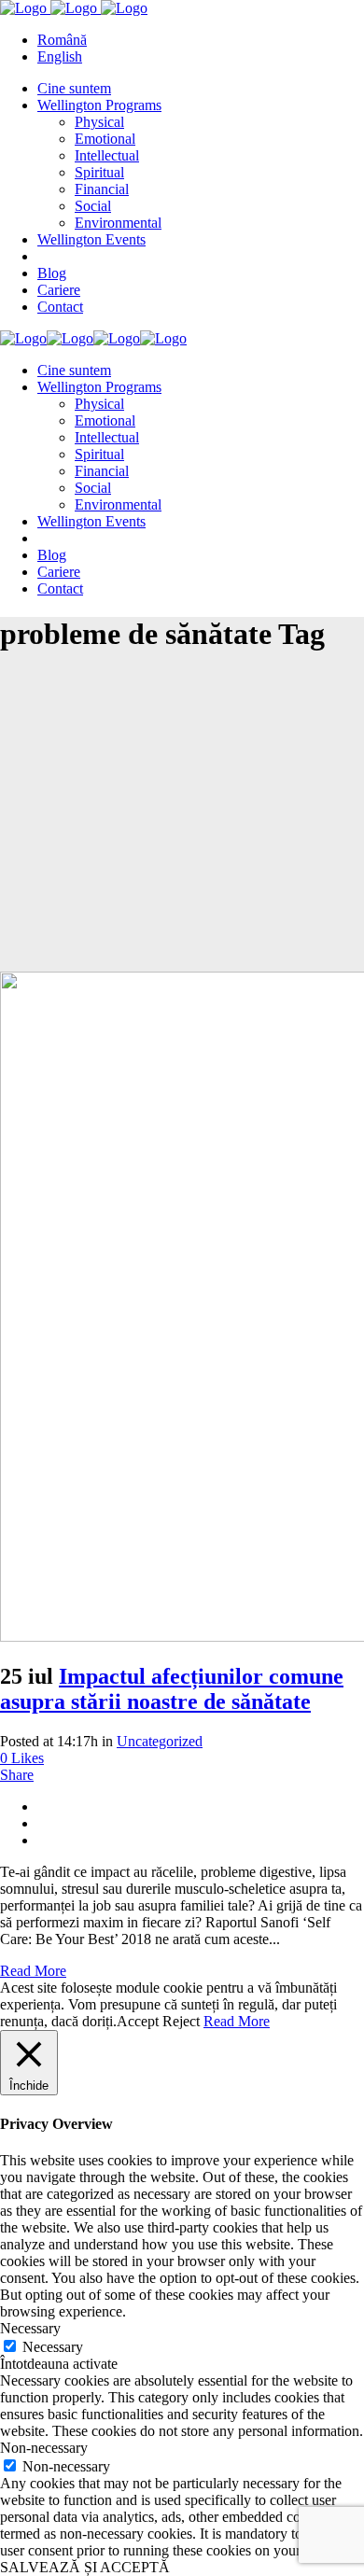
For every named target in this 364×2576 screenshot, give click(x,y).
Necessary (53, 2347)
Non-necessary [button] (44, 2448)
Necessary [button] (30, 2328)
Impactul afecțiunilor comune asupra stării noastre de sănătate (172, 1689)
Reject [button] (181, 2021)
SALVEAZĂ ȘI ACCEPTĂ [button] (85, 2567)
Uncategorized (160, 1741)
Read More (33, 1971)
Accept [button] (138, 2021)
